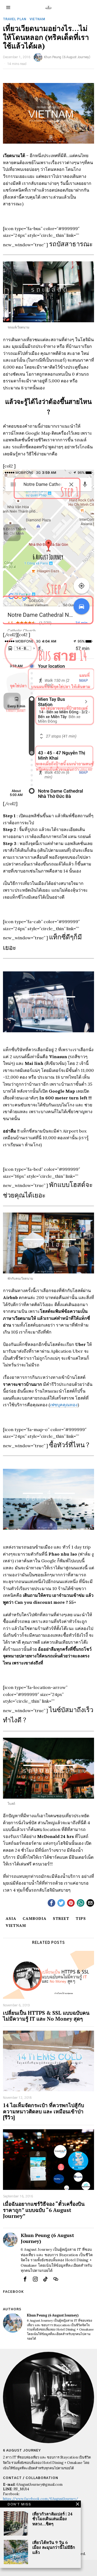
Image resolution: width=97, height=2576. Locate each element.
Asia (11, 1918)
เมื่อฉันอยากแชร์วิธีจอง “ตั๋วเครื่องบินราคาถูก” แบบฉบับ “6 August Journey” (44, 2210)
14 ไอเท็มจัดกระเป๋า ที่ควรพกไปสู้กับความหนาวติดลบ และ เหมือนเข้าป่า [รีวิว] (44, 2111)
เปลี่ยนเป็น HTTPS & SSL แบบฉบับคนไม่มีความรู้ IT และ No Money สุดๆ (46, 2016)
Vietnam (37, 19)
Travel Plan (15, 19)
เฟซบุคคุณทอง (64, 1405)
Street (61, 1918)
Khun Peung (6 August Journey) (67, 57)
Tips (81, 1918)
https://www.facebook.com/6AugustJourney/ (41, 2499)
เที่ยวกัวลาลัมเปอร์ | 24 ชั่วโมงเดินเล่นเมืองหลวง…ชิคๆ (52, 2519)
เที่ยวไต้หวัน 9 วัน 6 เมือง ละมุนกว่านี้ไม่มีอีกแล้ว (54, 2547)
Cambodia (34, 1918)
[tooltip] (51, 1903)
